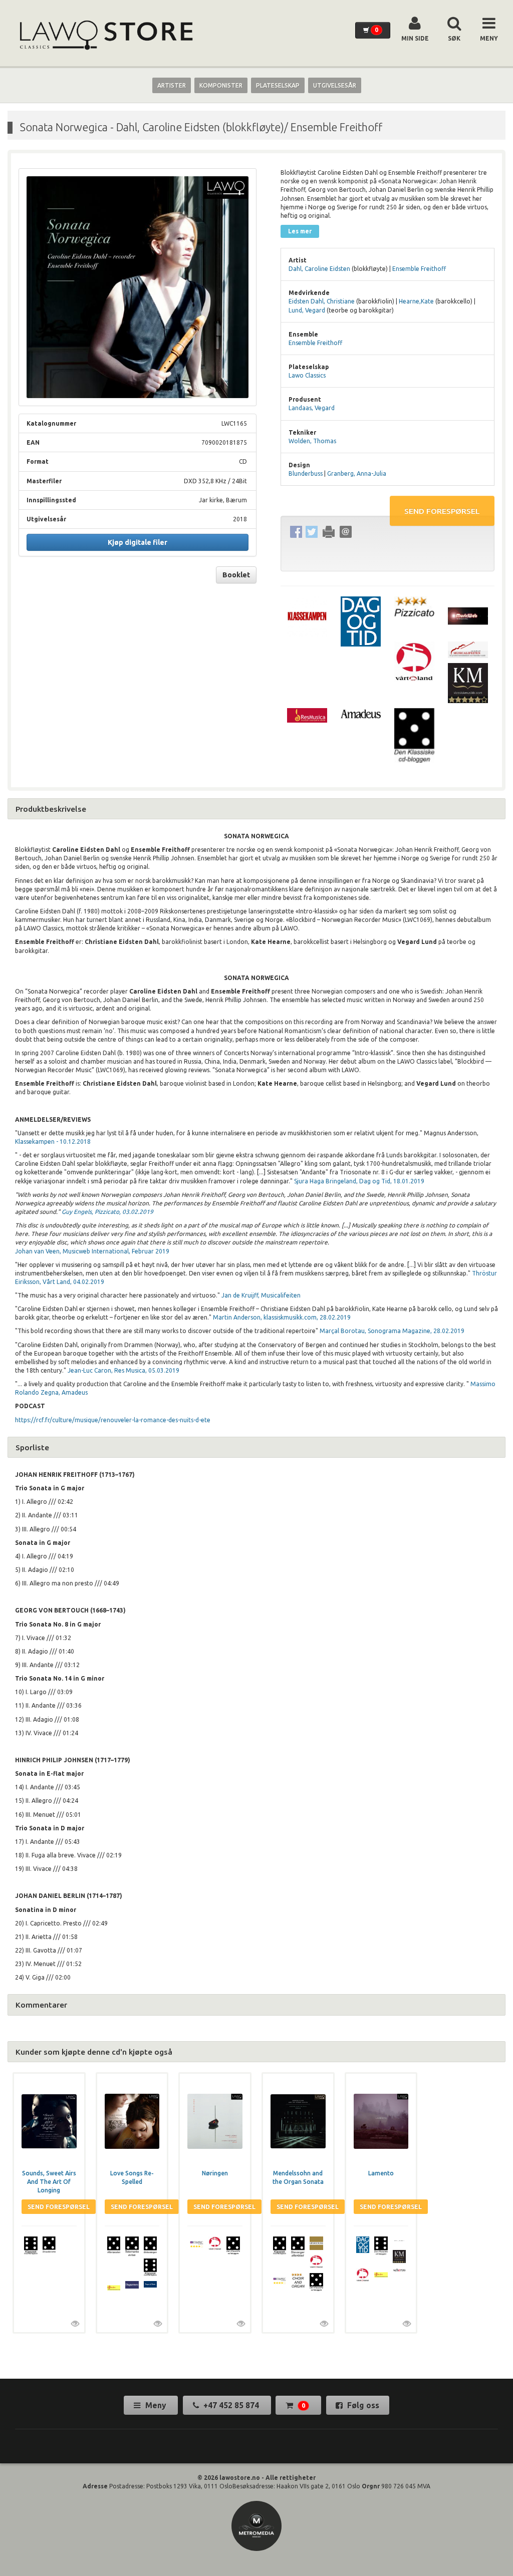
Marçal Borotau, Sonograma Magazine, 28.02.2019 (391, 1331)
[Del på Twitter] (312, 532)
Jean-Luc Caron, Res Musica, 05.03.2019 (123, 1370)
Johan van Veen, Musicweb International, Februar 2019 (92, 1251)
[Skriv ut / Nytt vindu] (329, 532)
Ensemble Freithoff (419, 269)
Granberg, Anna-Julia (357, 473)
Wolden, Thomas (312, 441)
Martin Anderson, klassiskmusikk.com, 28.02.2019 (282, 1317)
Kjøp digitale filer (138, 542)
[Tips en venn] (346, 532)
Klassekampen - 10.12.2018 (53, 1142)
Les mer (300, 231)
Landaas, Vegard (312, 408)
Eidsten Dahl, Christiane (322, 301)
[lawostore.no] (105, 35)
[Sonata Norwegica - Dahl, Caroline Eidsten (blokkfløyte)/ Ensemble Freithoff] (138, 287)
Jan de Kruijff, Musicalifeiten (262, 1295)
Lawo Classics (307, 375)
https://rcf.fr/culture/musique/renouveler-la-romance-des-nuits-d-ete (113, 1420)
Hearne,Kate (416, 301)
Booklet (236, 575)
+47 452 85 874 (231, 2405)
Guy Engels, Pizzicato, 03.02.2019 (107, 1212)
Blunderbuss (306, 473)
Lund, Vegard (307, 310)
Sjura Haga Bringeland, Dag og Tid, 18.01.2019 (359, 1181)
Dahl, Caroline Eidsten (319, 269)
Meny (156, 2405)
